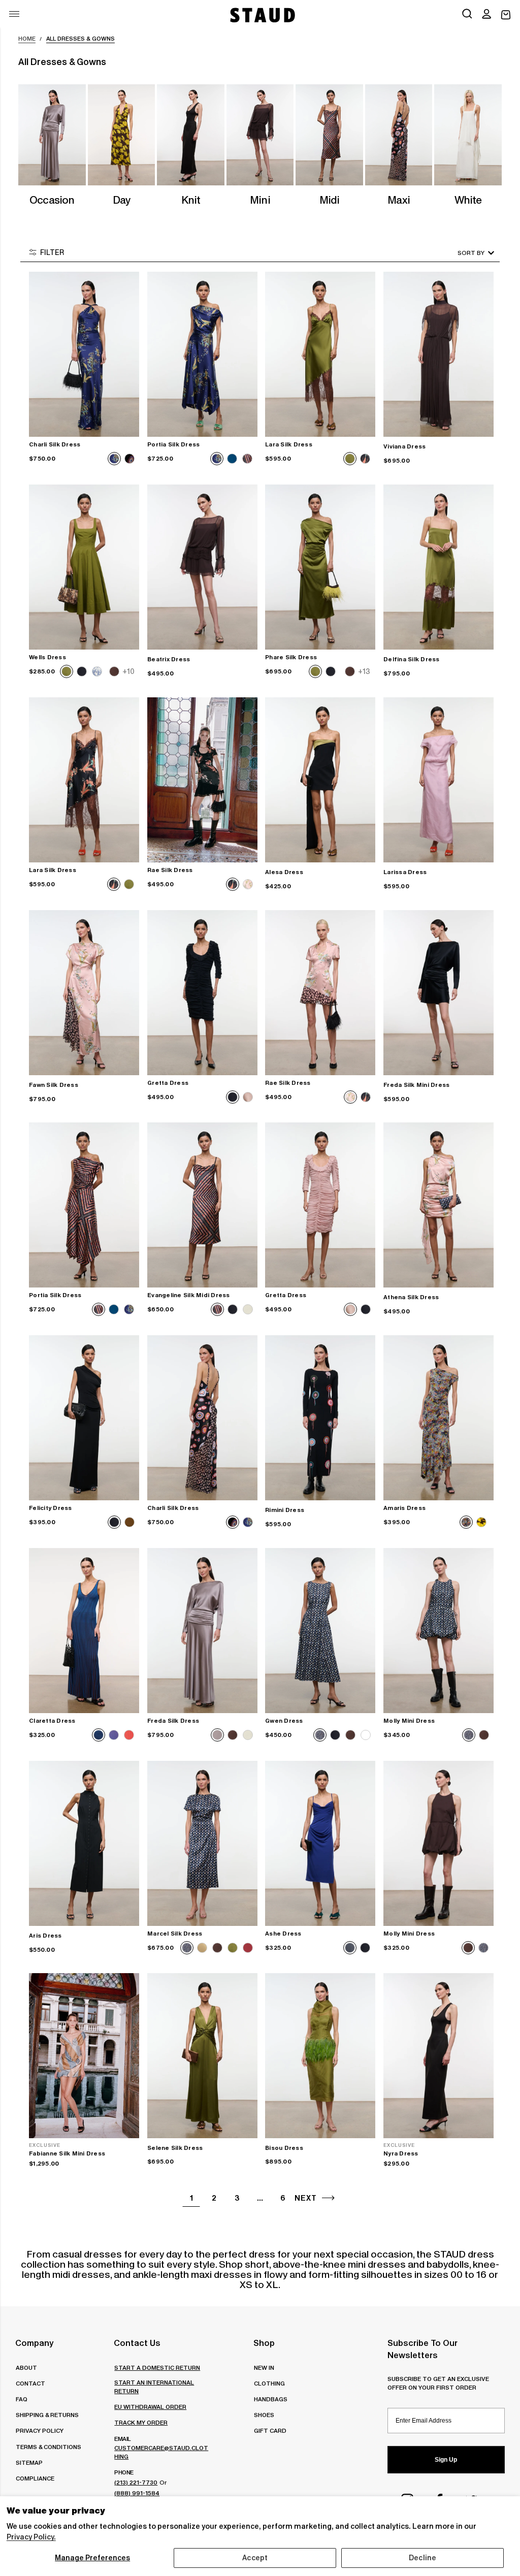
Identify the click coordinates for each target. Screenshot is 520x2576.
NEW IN (264, 2368)
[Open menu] (14, 14)
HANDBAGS (271, 2399)
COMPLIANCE (35, 2478)
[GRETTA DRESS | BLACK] (202, 993)
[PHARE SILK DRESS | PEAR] (320, 567)
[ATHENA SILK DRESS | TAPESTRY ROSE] (438, 1205)
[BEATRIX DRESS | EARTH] (202, 567)
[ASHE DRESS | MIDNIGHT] (320, 1843)
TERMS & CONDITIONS (48, 2447)
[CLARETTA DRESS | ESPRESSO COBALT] (84, 1631)
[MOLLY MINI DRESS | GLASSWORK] (438, 1631)
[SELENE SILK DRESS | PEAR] (202, 2056)
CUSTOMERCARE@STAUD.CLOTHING (161, 2452)
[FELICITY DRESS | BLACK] (84, 1418)
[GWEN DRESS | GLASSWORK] (320, 1631)
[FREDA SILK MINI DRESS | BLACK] (438, 993)
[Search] (467, 15)
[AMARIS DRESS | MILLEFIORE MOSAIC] (438, 1418)
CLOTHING (269, 2383)
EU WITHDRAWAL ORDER (150, 2407)
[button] (486, 15)
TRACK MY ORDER (141, 2422)
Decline (422, 2558)
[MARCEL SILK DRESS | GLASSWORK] (202, 1843)
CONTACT (30, 2383)
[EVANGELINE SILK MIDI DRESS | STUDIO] (202, 1205)
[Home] (262, 15)
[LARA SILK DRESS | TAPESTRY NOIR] (84, 780)
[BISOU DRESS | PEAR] (320, 2056)
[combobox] (462, 253)
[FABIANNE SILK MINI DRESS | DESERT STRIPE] (84, 2056)
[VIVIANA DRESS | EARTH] (438, 354)
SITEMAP (29, 2462)
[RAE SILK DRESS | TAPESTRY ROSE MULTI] (320, 993)
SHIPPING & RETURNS (47, 2415)
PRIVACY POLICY (40, 2430)
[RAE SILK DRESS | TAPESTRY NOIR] (202, 780)
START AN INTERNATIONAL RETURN (154, 2387)
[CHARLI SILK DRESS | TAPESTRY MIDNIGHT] (84, 354)
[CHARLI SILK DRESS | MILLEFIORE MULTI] (202, 1418)
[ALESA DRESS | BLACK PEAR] (320, 780)
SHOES (264, 2415)
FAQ (22, 2399)
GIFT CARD (270, 2430)
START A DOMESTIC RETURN (157, 2368)
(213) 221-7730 (136, 2482)
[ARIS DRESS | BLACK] (84, 1843)
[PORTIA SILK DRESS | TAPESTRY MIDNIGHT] (202, 354)
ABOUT (26, 2368)
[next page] (328, 2198)
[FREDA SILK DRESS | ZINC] (202, 1631)
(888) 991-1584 (137, 2493)
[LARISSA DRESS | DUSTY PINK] (438, 780)
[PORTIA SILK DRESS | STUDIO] (84, 1205)
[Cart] (506, 15)
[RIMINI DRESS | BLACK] (320, 1418)
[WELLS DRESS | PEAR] (84, 567)
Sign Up (446, 2460)
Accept (255, 2558)
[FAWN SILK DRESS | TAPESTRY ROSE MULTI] (84, 993)
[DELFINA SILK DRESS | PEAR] (438, 567)
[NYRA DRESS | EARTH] (438, 2056)
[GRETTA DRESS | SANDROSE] (320, 1205)
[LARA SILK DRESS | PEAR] (320, 354)
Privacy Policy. (31, 2537)
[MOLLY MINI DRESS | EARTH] (438, 1843)
